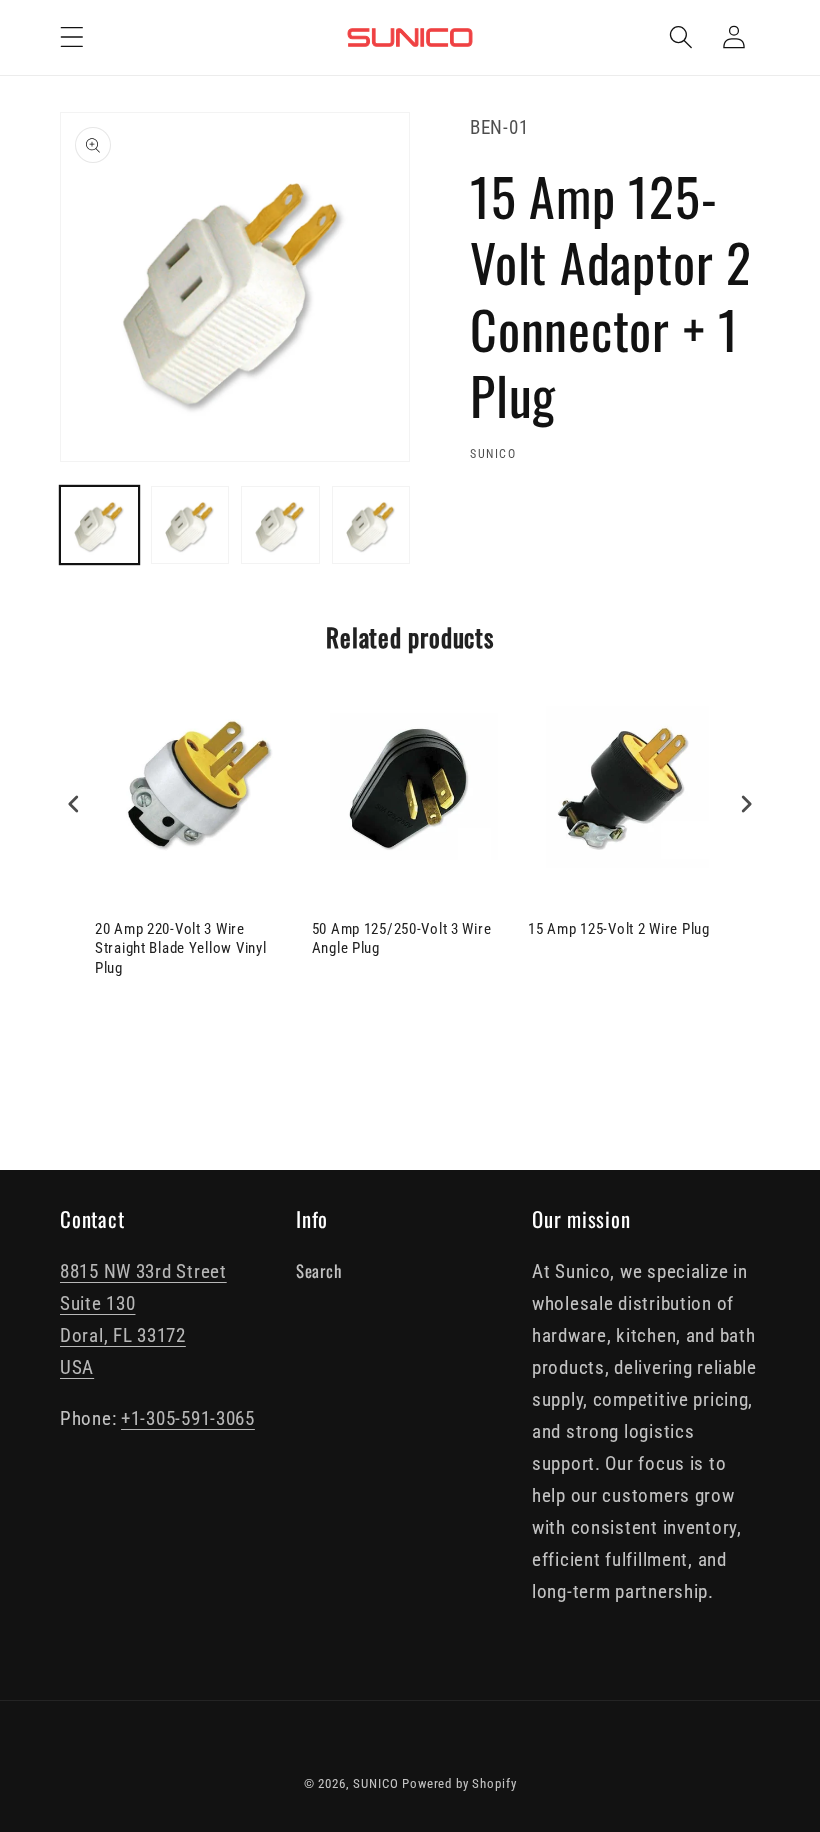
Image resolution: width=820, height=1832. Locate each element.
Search (318, 1270)
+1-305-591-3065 (188, 1418)
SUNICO (375, 1783)
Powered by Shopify (459, 1783)
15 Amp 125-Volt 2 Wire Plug (618, 929)
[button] (72, 37)
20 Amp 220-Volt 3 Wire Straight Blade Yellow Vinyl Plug (180, 948)
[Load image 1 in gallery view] (99, 525)
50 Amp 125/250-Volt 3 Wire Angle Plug (402, 939)
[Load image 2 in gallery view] (190, 525)
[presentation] (74, 803)
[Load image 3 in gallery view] (280, 525)
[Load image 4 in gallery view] (371, 525)
